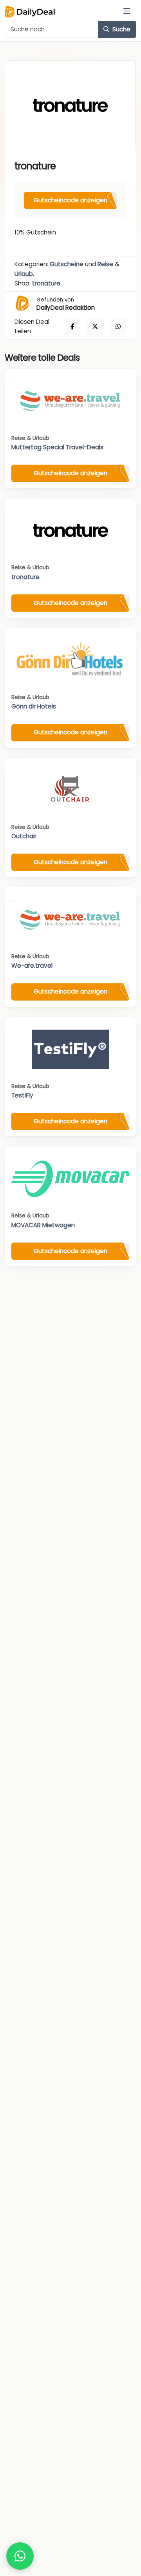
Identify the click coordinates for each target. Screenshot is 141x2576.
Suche (121, 29)
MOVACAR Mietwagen (43, 1225)
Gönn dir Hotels (34, 706)
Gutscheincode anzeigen (70, 200)
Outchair (24, 836)
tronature (46, 283)
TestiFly (22, 1095)
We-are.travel (32, 966)
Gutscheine (67, 264)
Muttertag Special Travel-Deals (57, 447)
